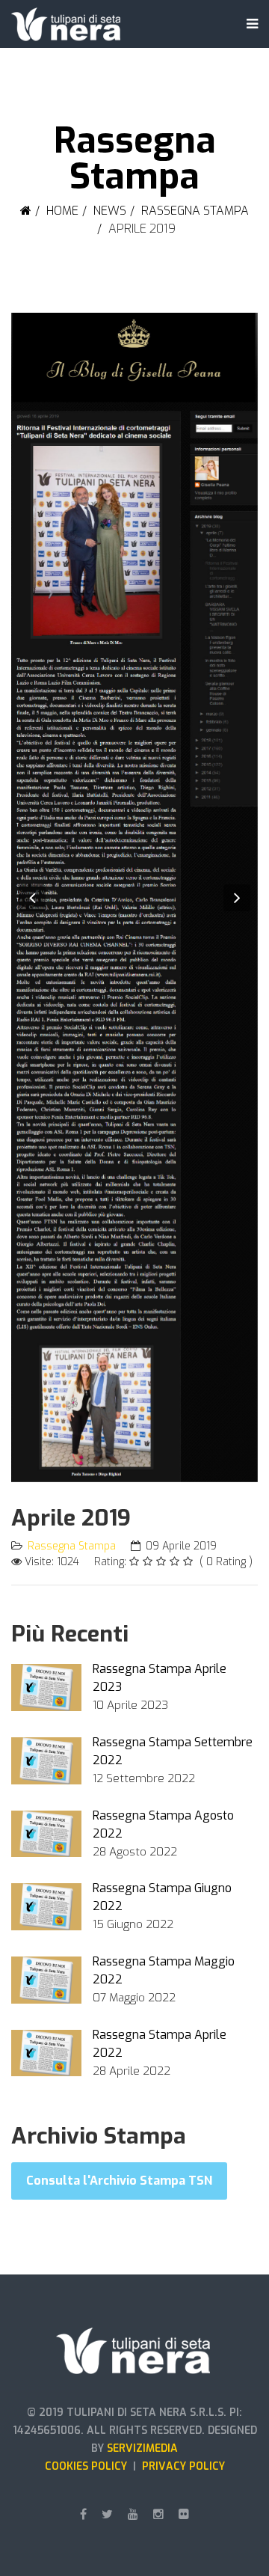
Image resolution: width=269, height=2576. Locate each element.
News (110, 211)
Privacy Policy (183, 2466)
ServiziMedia (142, 2448)
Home (62, 211)
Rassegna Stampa (195, 211)
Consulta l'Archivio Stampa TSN (119, 2181)
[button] (32, 898)
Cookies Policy (89, 2466)
